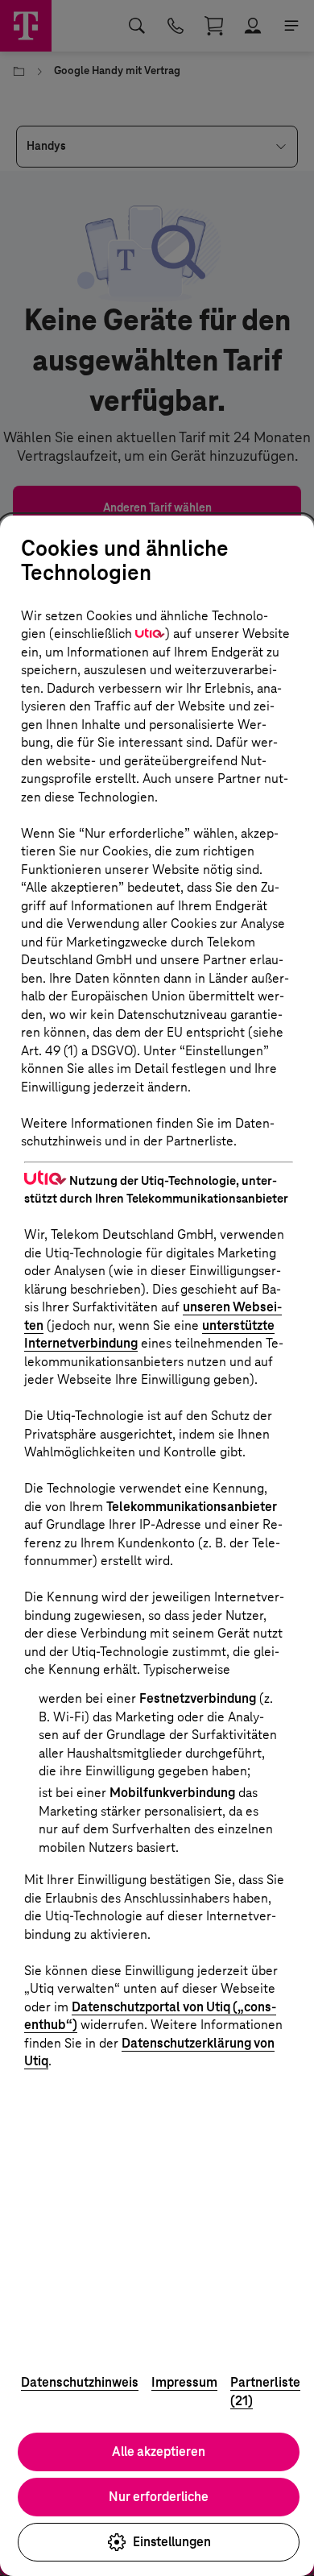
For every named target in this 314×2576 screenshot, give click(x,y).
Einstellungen (172, 2542)
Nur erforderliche (159, 2497)
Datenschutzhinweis (80, 2382)
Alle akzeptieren (159, 2452)
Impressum (184, 2382)
